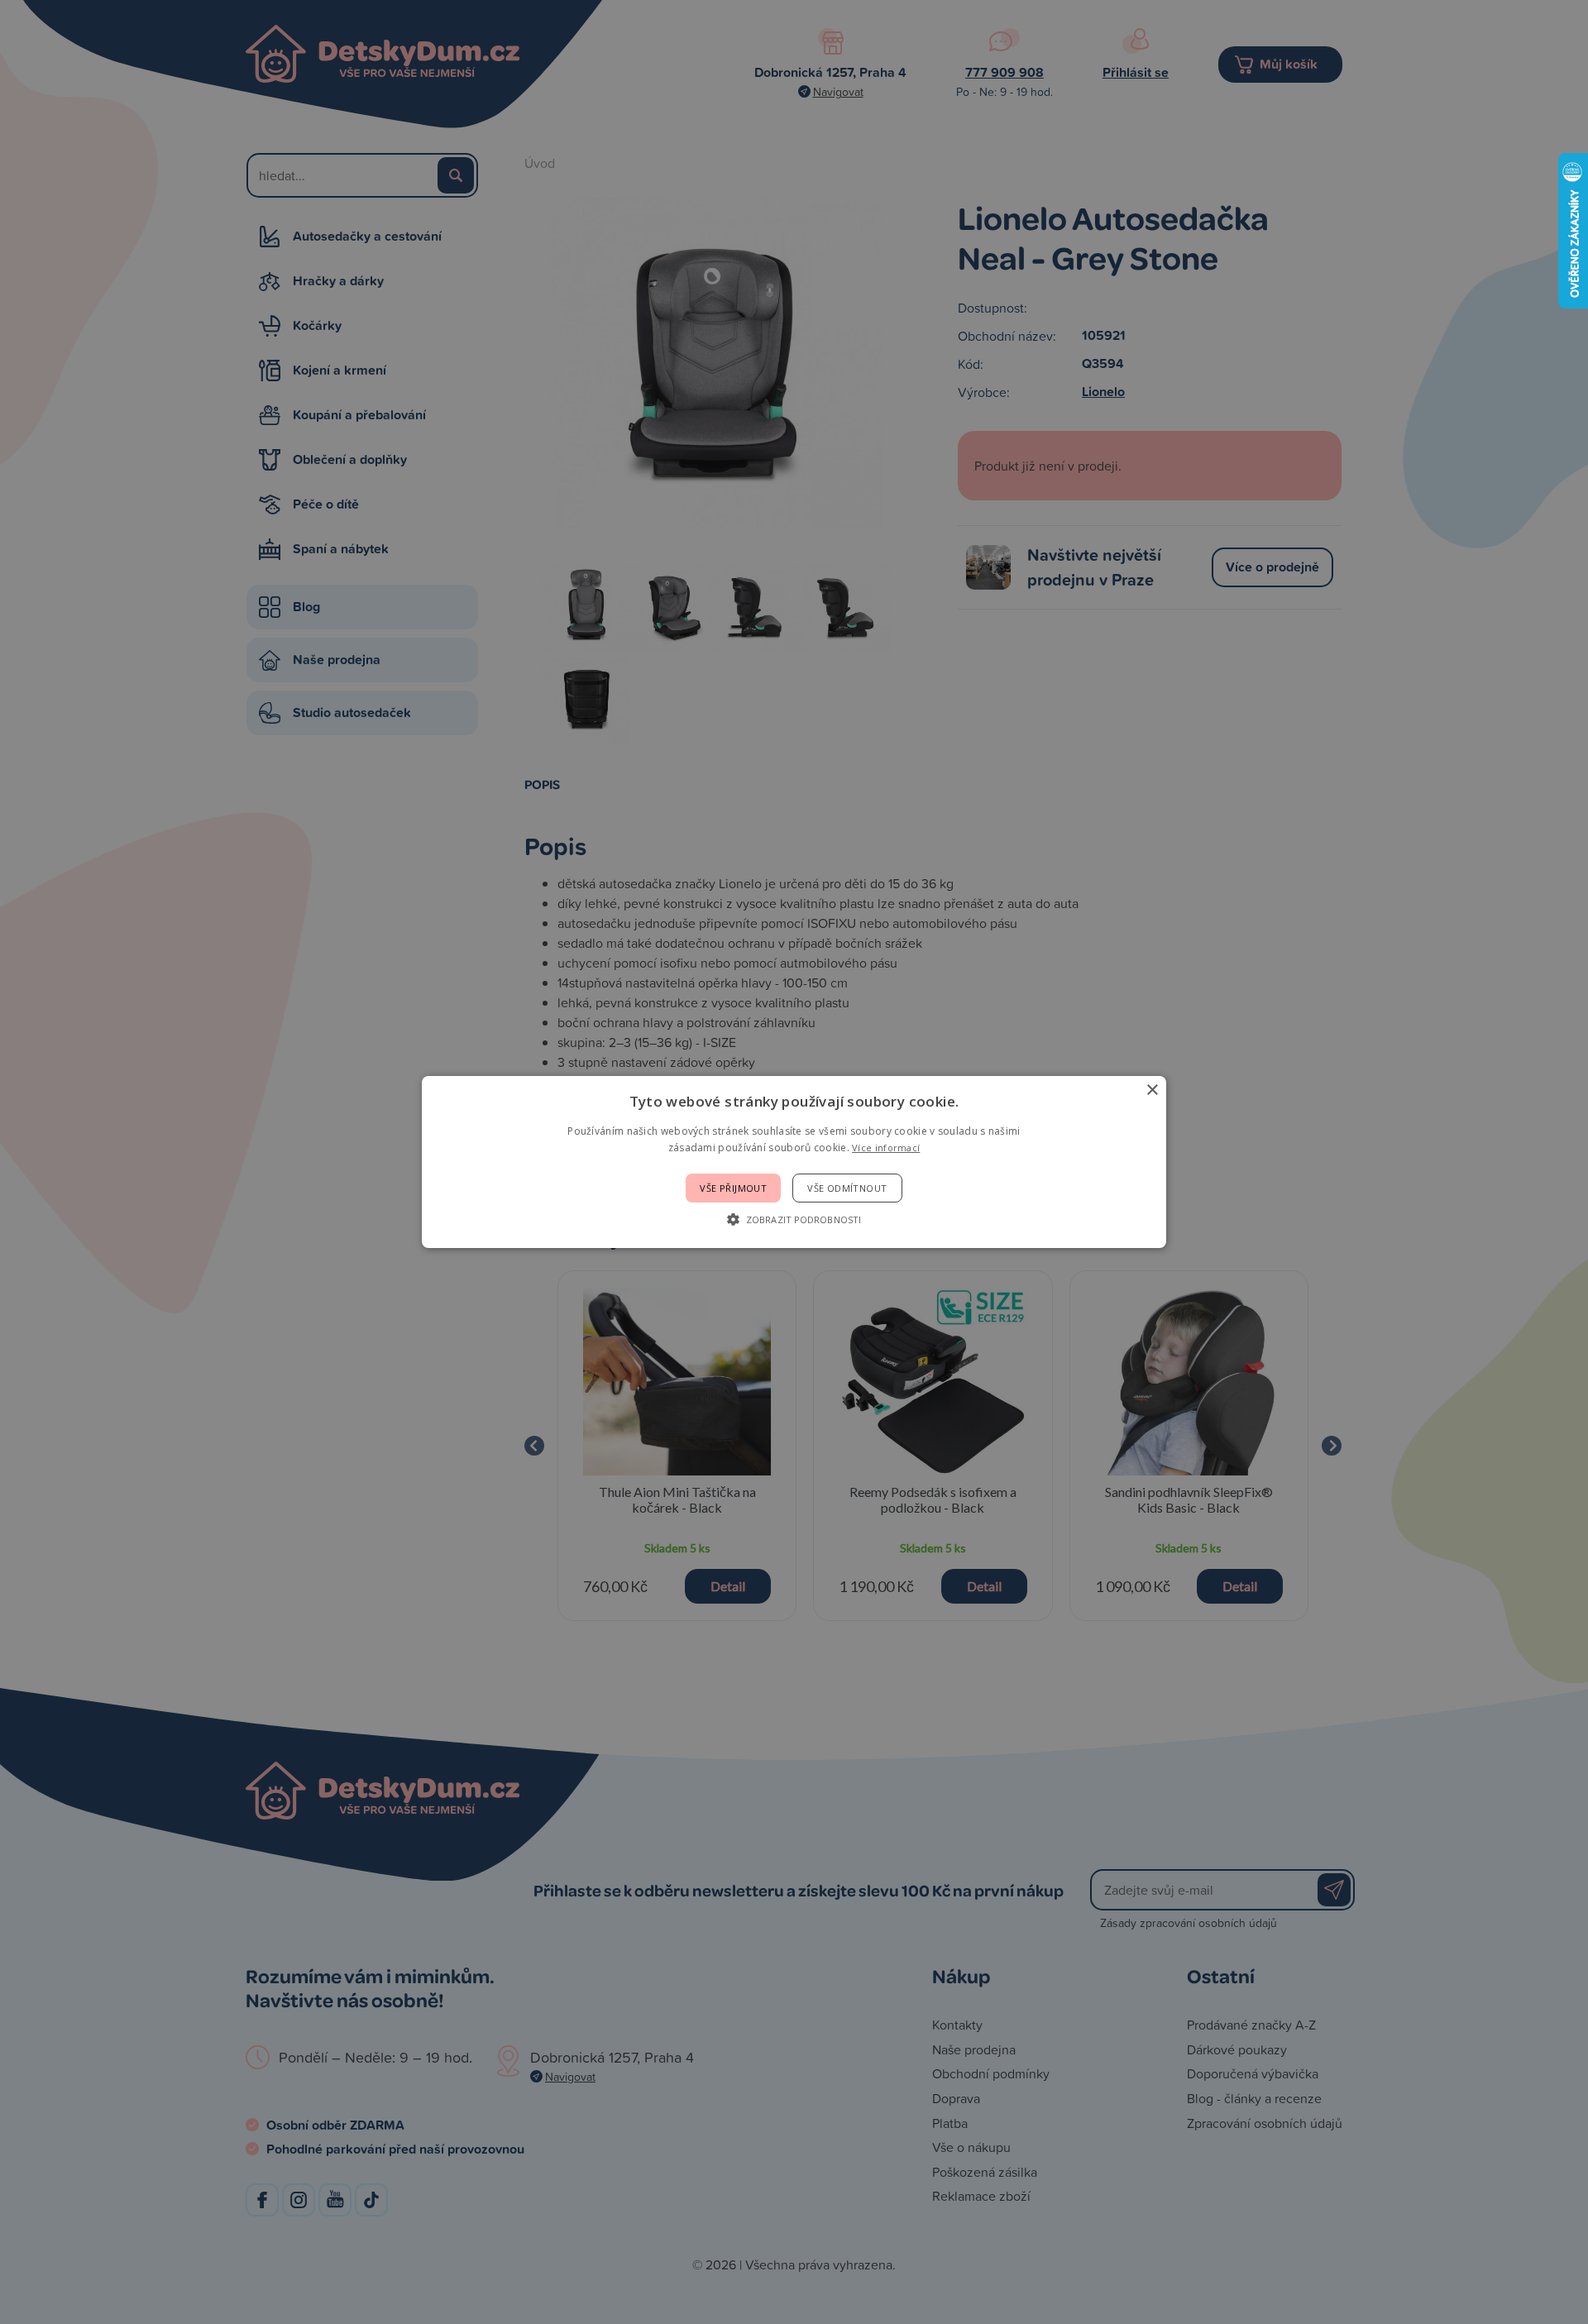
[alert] (794, 1162)
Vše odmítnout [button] (847, 1188)
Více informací (886, 1148)
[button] (794, 1219)
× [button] (1152, 1090)
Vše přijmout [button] (733, 1188)
